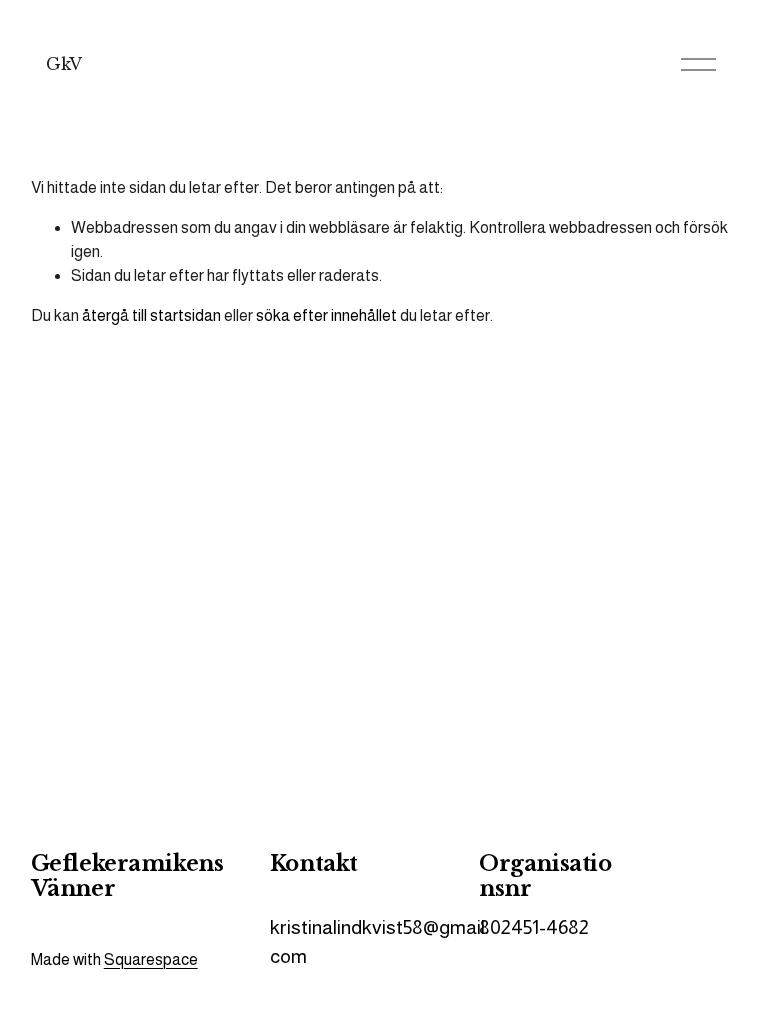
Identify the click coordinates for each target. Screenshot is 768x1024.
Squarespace (151, 959)
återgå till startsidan (151, 315)
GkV (64, 64)
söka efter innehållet (326, 315)
